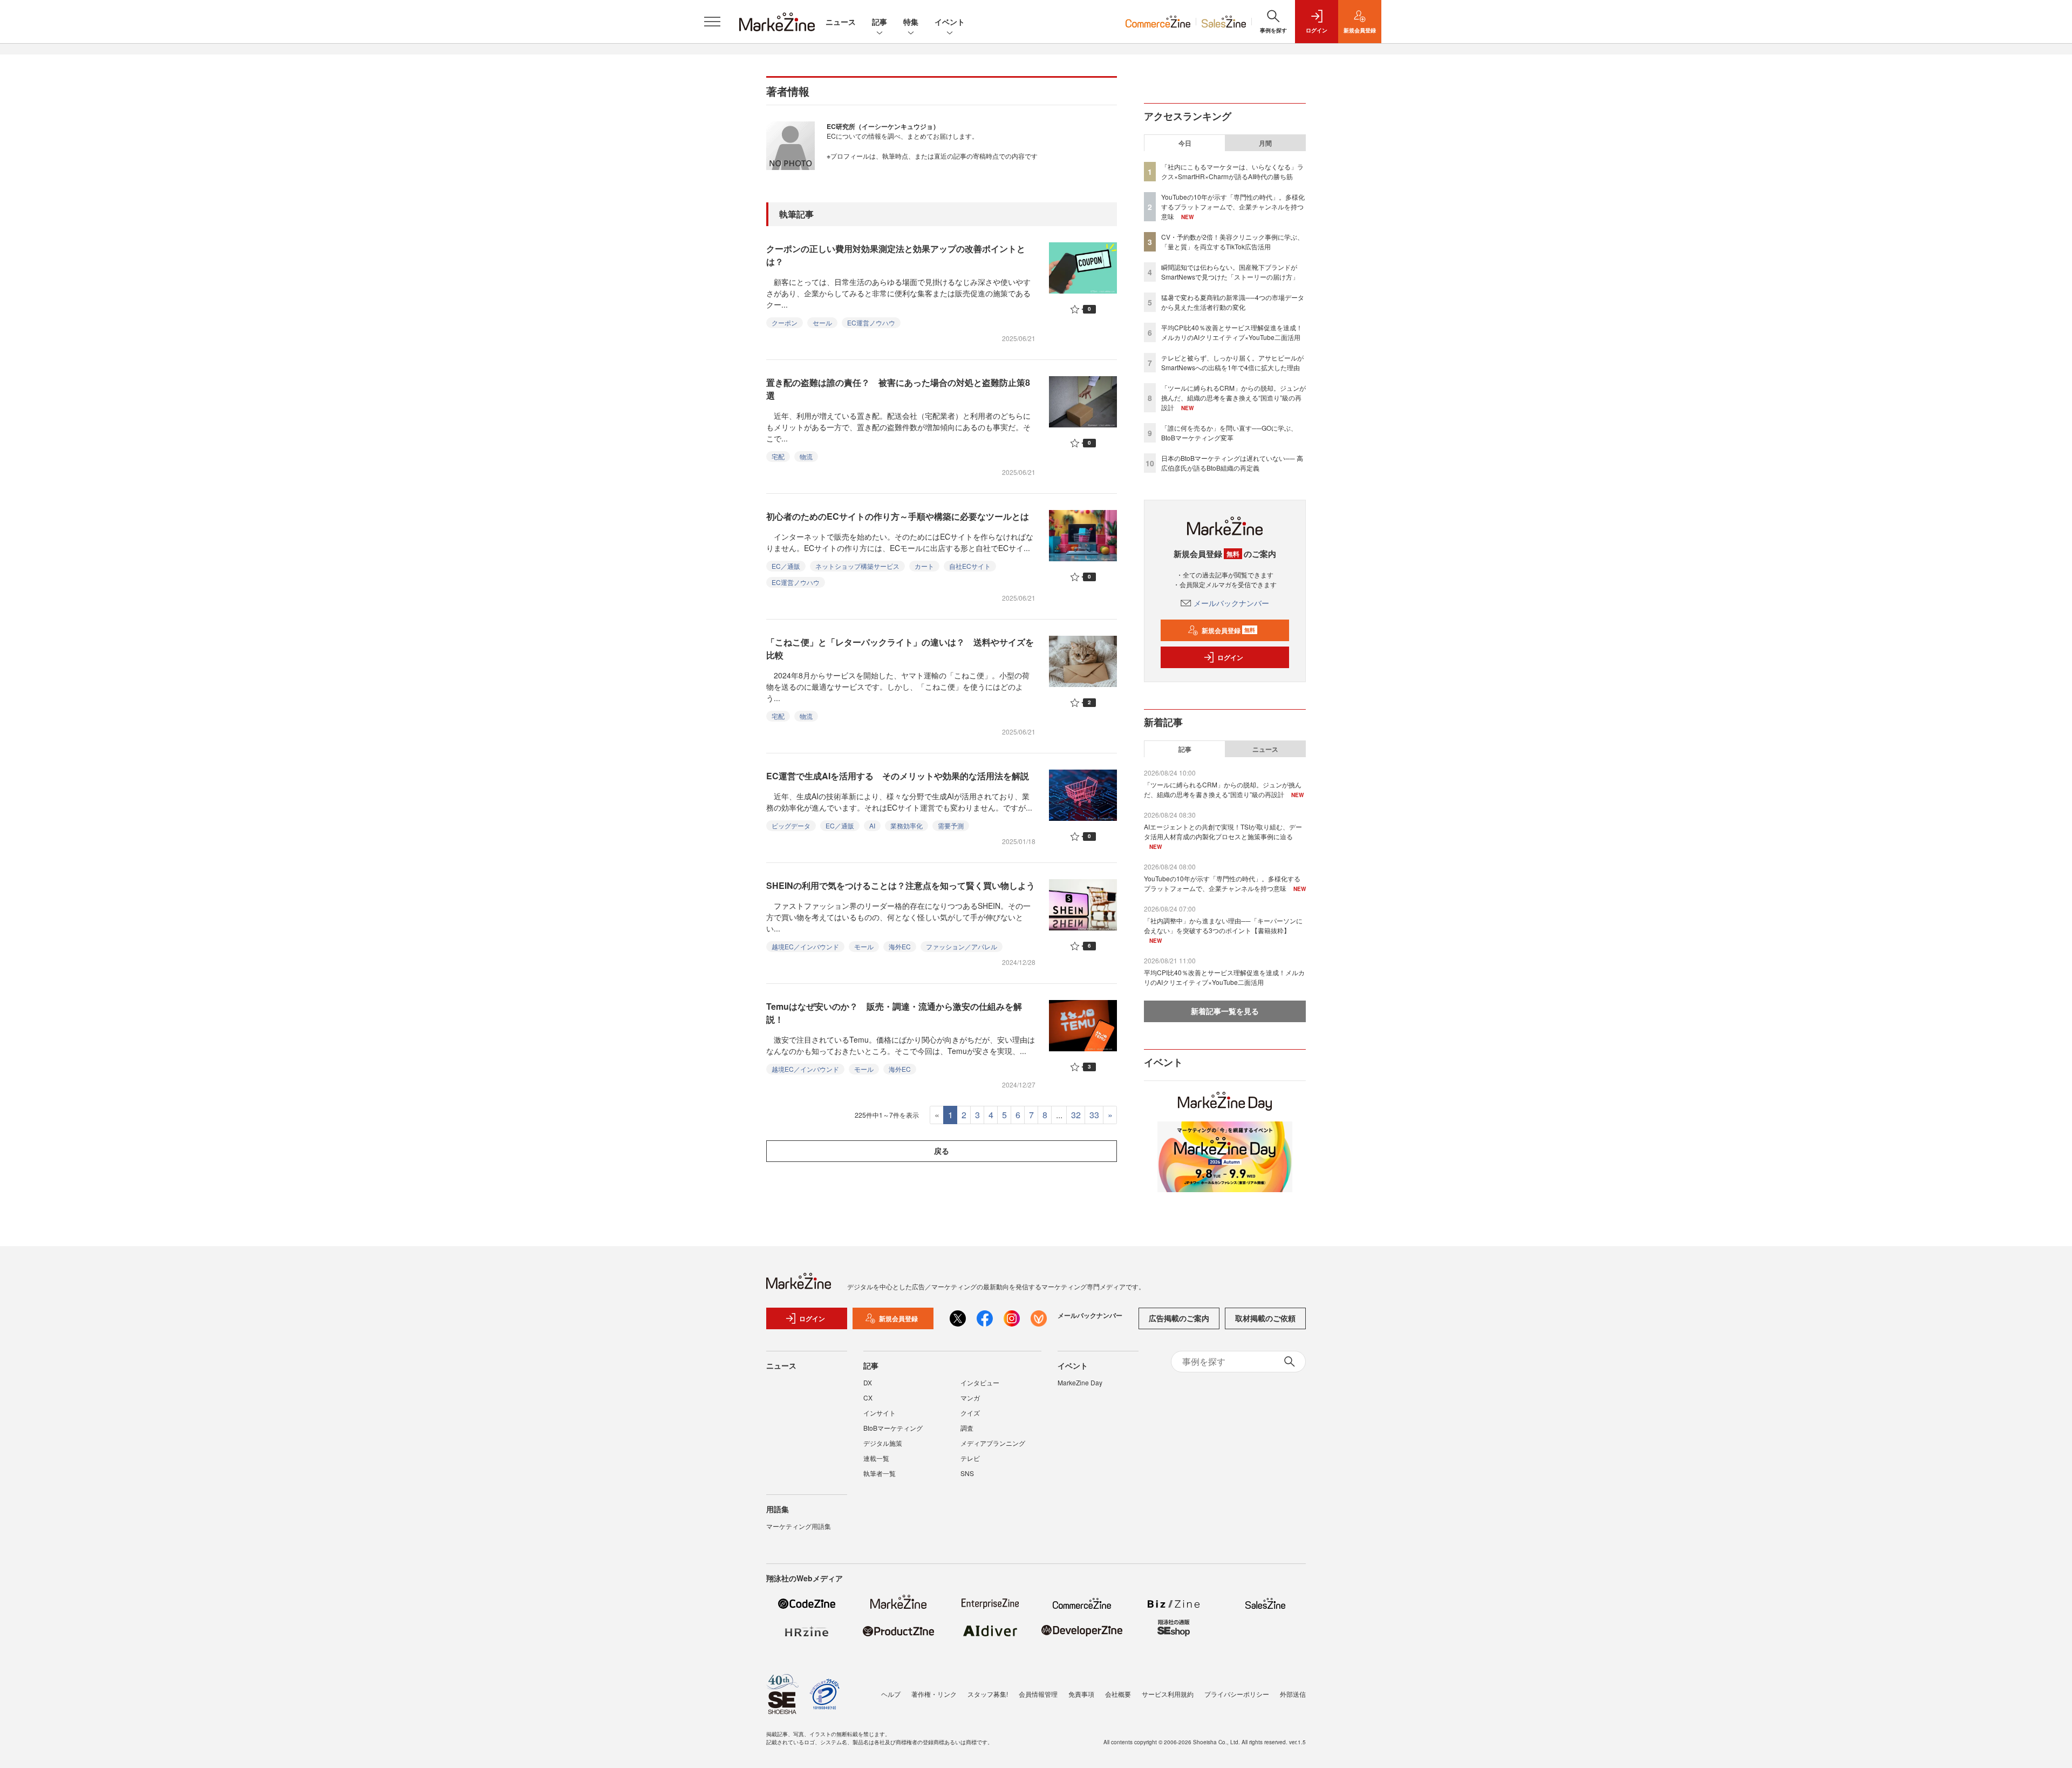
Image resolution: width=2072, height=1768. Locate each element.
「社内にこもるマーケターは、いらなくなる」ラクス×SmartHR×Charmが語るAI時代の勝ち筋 (1232, 171)
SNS (967, 1473)
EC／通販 (786, 566)
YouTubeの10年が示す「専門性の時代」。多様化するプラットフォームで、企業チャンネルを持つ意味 (1233, 206)
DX (868, 1382)
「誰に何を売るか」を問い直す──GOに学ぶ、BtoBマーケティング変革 (1229, 433)
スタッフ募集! (988, 1694)
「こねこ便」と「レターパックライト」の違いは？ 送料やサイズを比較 (900, 648)
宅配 (778, 456)
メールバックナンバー (1231, 603)
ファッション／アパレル (962, 946)
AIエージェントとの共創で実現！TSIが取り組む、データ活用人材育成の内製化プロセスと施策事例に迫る (1223, 831)
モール (864, 946)
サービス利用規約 (1168, 1694)
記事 (880, 22)
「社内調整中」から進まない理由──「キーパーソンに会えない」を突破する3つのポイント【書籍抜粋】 (1223, 925)
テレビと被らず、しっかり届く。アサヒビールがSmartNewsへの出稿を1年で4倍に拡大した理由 (1232, 362)
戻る (942, 1151)
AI (872, 825)
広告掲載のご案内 (1179, 1318)
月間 (1265, 143)
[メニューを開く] (712, 22)
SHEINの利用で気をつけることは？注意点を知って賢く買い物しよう (901, 885)
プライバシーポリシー (1237, 1694)
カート (924, 566)
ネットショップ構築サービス (857, 566)
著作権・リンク (934, 1694)
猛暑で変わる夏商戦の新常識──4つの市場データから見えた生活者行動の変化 (1233, 302)
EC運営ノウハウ (871, 322)
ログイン (1230, 657)
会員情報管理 (1038, 1694)
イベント (950, 22)
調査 (967, 1428)
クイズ (970, 1413)
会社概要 (1118, 1694)
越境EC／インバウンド (805, 946)
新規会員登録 (1228, 630)
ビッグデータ (791, 825)
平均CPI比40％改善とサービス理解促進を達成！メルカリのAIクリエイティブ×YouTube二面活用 (1232, 332)
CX (868, 1398)
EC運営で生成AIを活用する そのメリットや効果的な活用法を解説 (898, 776)
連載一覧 (876, 1458)
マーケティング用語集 (799, 1526)
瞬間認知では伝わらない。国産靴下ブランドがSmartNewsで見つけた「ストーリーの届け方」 (1230, 272)
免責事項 (1081, 1694)
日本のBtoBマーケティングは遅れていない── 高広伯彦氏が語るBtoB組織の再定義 (1232, 463)
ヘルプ (891, 1694)
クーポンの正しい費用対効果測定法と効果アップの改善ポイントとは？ (896, 255)
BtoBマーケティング (893, 1428)
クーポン (785, 322)
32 (1076, 1115)
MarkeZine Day (1080, 1382)
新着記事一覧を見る (1225, 1011)
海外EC (900, 946)
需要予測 (951, 825)
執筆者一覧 (880, 1473)
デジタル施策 (883, 1443)
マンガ (970, 1398)
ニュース (841, 22)
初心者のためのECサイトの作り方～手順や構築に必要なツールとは (898, 516)
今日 (1185, 143)
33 (1094, 1115)
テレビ (970, 1458)
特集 (911, 22)
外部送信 (1293, 1694)
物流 (806, 456)
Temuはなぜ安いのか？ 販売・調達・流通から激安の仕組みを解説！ (894, 1013)
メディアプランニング (993, 1443)
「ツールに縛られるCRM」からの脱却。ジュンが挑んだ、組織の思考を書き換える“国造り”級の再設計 (1233, 397)
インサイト (880, 1413)
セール (822, 322)
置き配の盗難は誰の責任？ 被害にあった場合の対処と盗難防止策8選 (898, 389)
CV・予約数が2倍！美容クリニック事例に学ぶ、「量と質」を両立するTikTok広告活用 (1232, 242)
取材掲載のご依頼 (1265, 1318)
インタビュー (980, 1382)
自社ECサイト (970, 566)
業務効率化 (906, 825)
